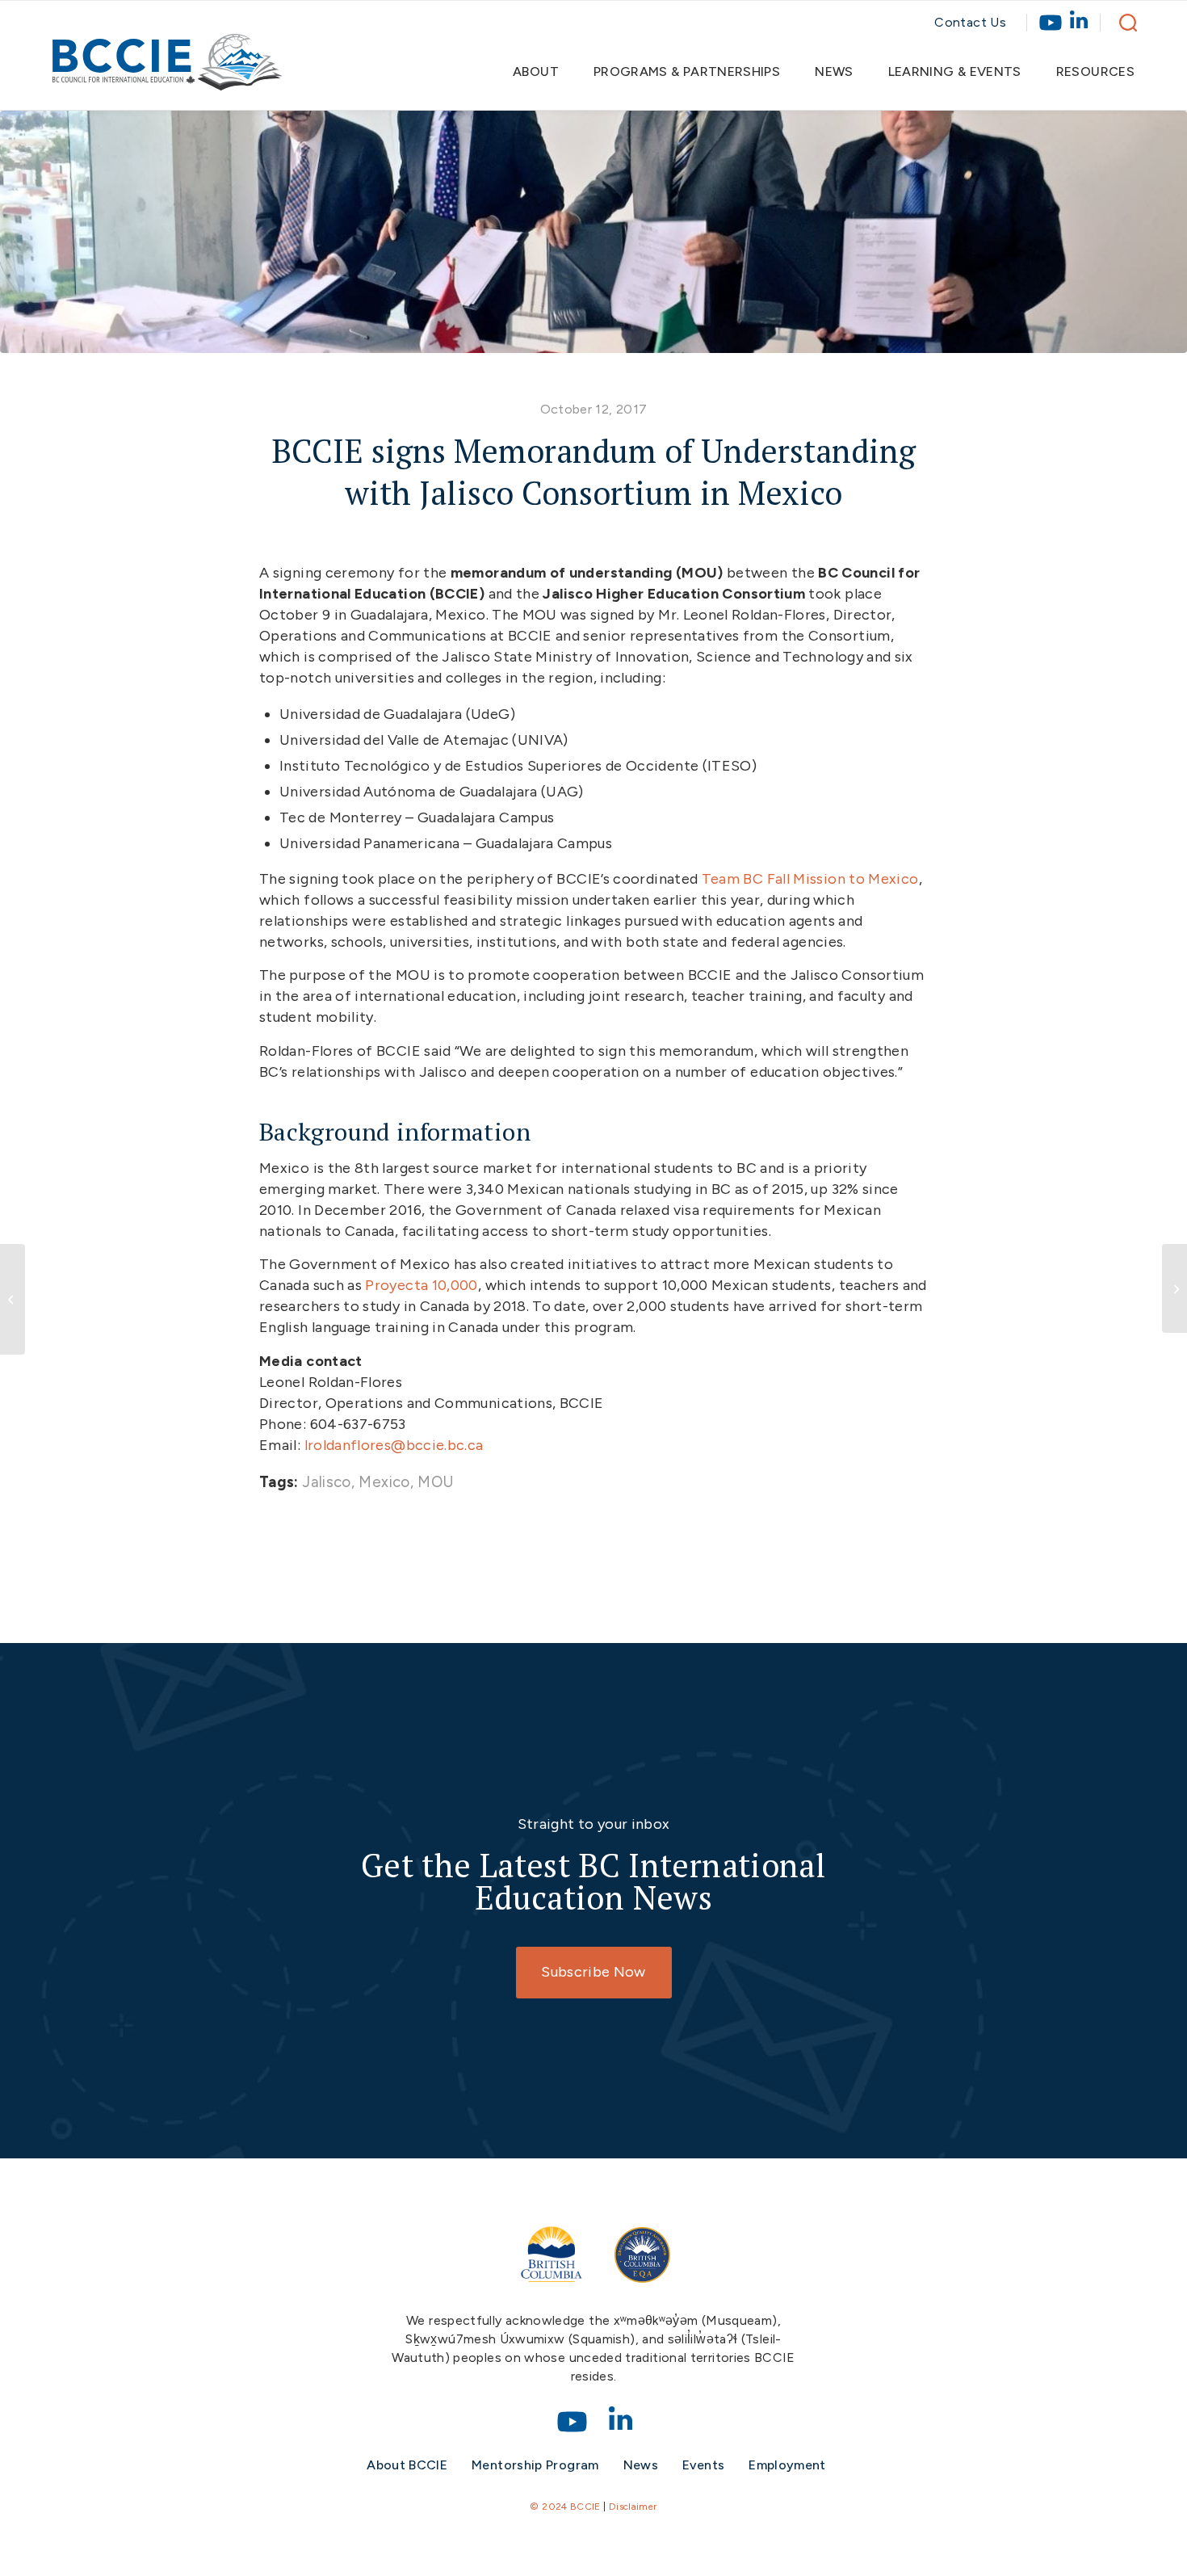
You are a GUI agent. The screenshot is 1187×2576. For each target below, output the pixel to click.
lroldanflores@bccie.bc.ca (394, 1445)
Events (703, 2465)
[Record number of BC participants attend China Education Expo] (1174, 1288)
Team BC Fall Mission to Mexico (810, 879)
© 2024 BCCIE (565, 2507)
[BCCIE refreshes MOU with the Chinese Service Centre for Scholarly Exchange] (13, 1299)
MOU (436, 1482)
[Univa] (593, 232)
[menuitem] (543, 72)
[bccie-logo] (168, 70)
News (641, 2465)
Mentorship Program (535, 2465)
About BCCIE (407, 2465)
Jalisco (327, 1482)
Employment (787, 2465)
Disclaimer (633, 2507)
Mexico (384, 1482)
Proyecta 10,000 (421, 1285)
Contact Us (970, 22)
